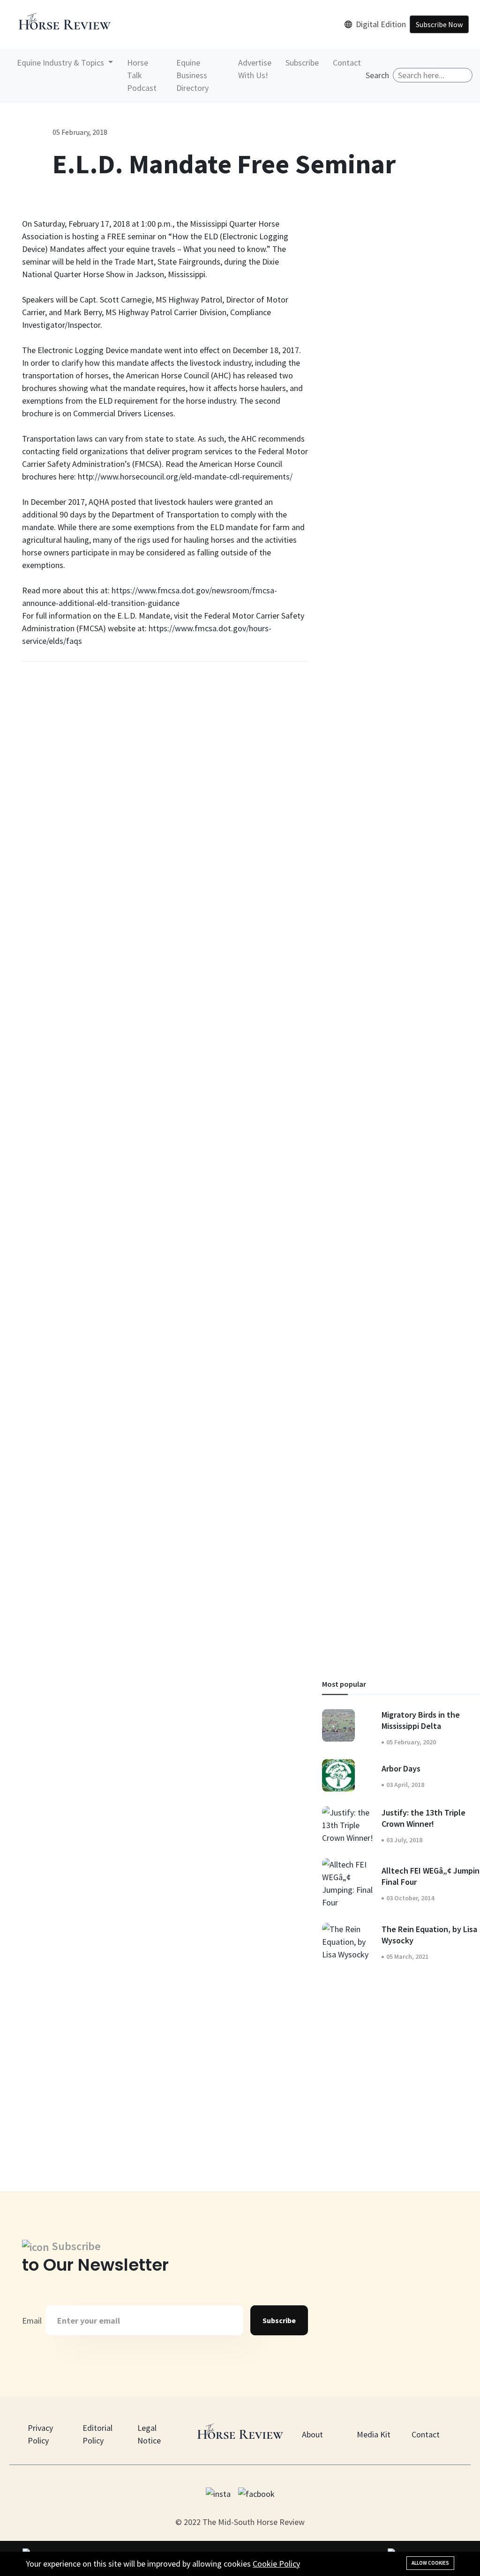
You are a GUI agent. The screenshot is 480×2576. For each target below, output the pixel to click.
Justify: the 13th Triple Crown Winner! (424, 1818)
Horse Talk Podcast (142, 75)
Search (377, 75)
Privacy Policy (40, 2434)
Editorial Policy (97, 2434)
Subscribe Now (439, 24)
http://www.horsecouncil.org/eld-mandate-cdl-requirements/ (185, 476)
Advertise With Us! (255, 69)
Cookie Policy (276, 2564)
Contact (347, 63)
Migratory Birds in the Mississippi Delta (421, 1720)
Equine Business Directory (192, 75)
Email (32, 2321)
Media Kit (374, 2434)
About (312, 2434)
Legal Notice (149, 2434)
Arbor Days (401, 1768)
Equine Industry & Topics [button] (61, 63)
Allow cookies (430, 2563)
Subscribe (302, 63)
